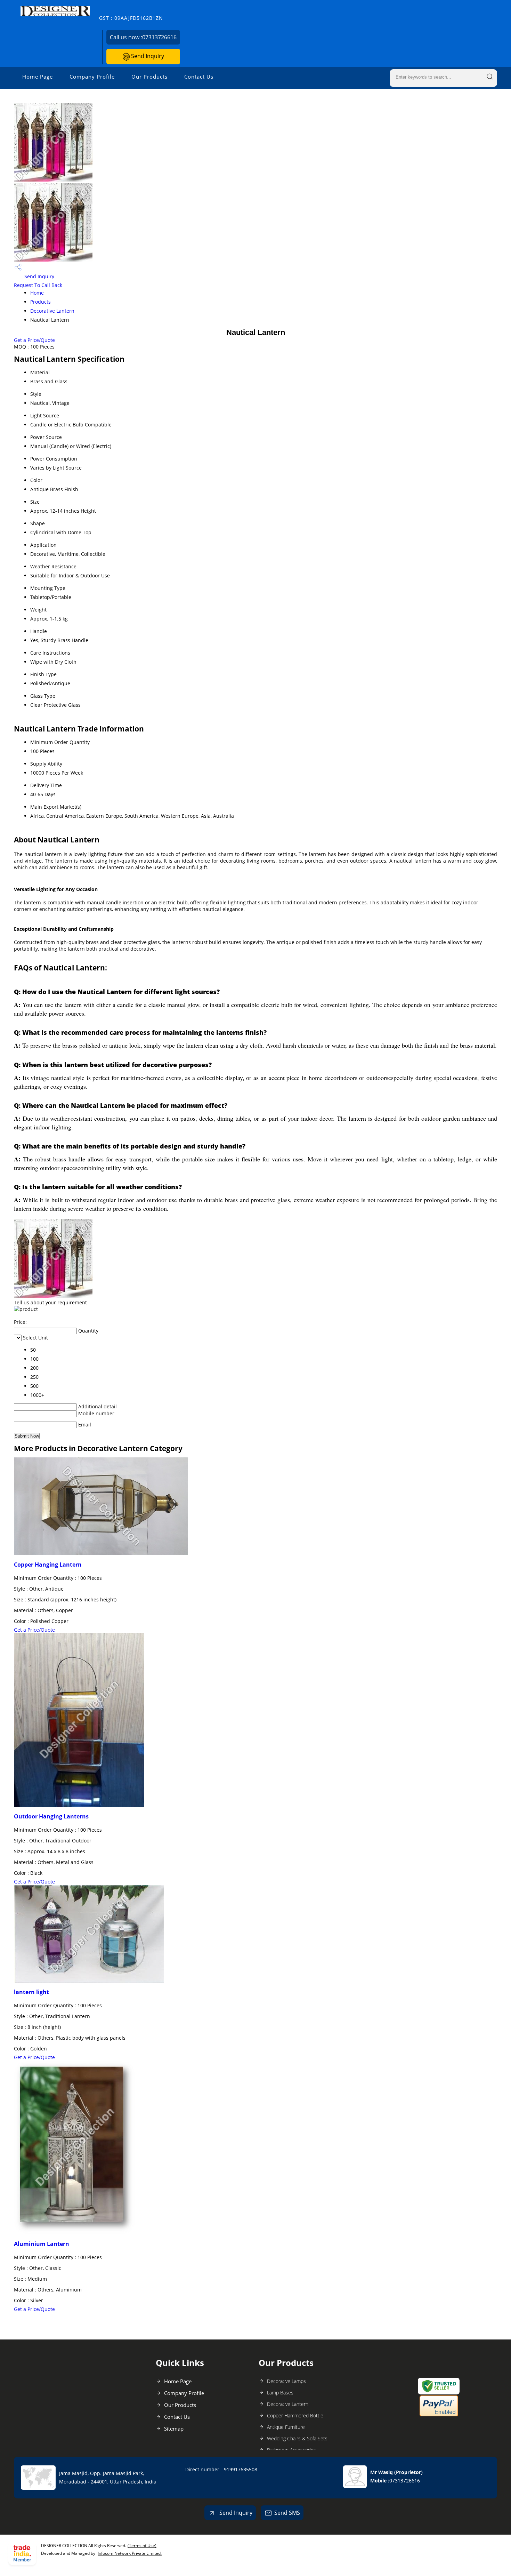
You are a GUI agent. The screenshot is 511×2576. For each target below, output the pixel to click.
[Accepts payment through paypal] (439, 2415)
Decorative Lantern (52, 311)
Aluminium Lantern (42, 2244)
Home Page (38, 77)
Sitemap (174, 2429)
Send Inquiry (147, 56)
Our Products (149, 77)
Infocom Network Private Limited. (130, 2553)
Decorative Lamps (286, 2381)
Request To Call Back (38, 285)
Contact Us (199, 77)
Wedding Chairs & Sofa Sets (297, 2438)
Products (40, 302)
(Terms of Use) (142, 2546)
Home (37, 293)
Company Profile (92, 77)
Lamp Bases (280, 2393)
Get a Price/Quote (34, 340)
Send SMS (287, 2513)
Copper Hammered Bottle (295, 2415)
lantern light (31, 1992)
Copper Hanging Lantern (48, 1565)
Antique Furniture (286, 2427)
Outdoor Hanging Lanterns (51, 1816)
